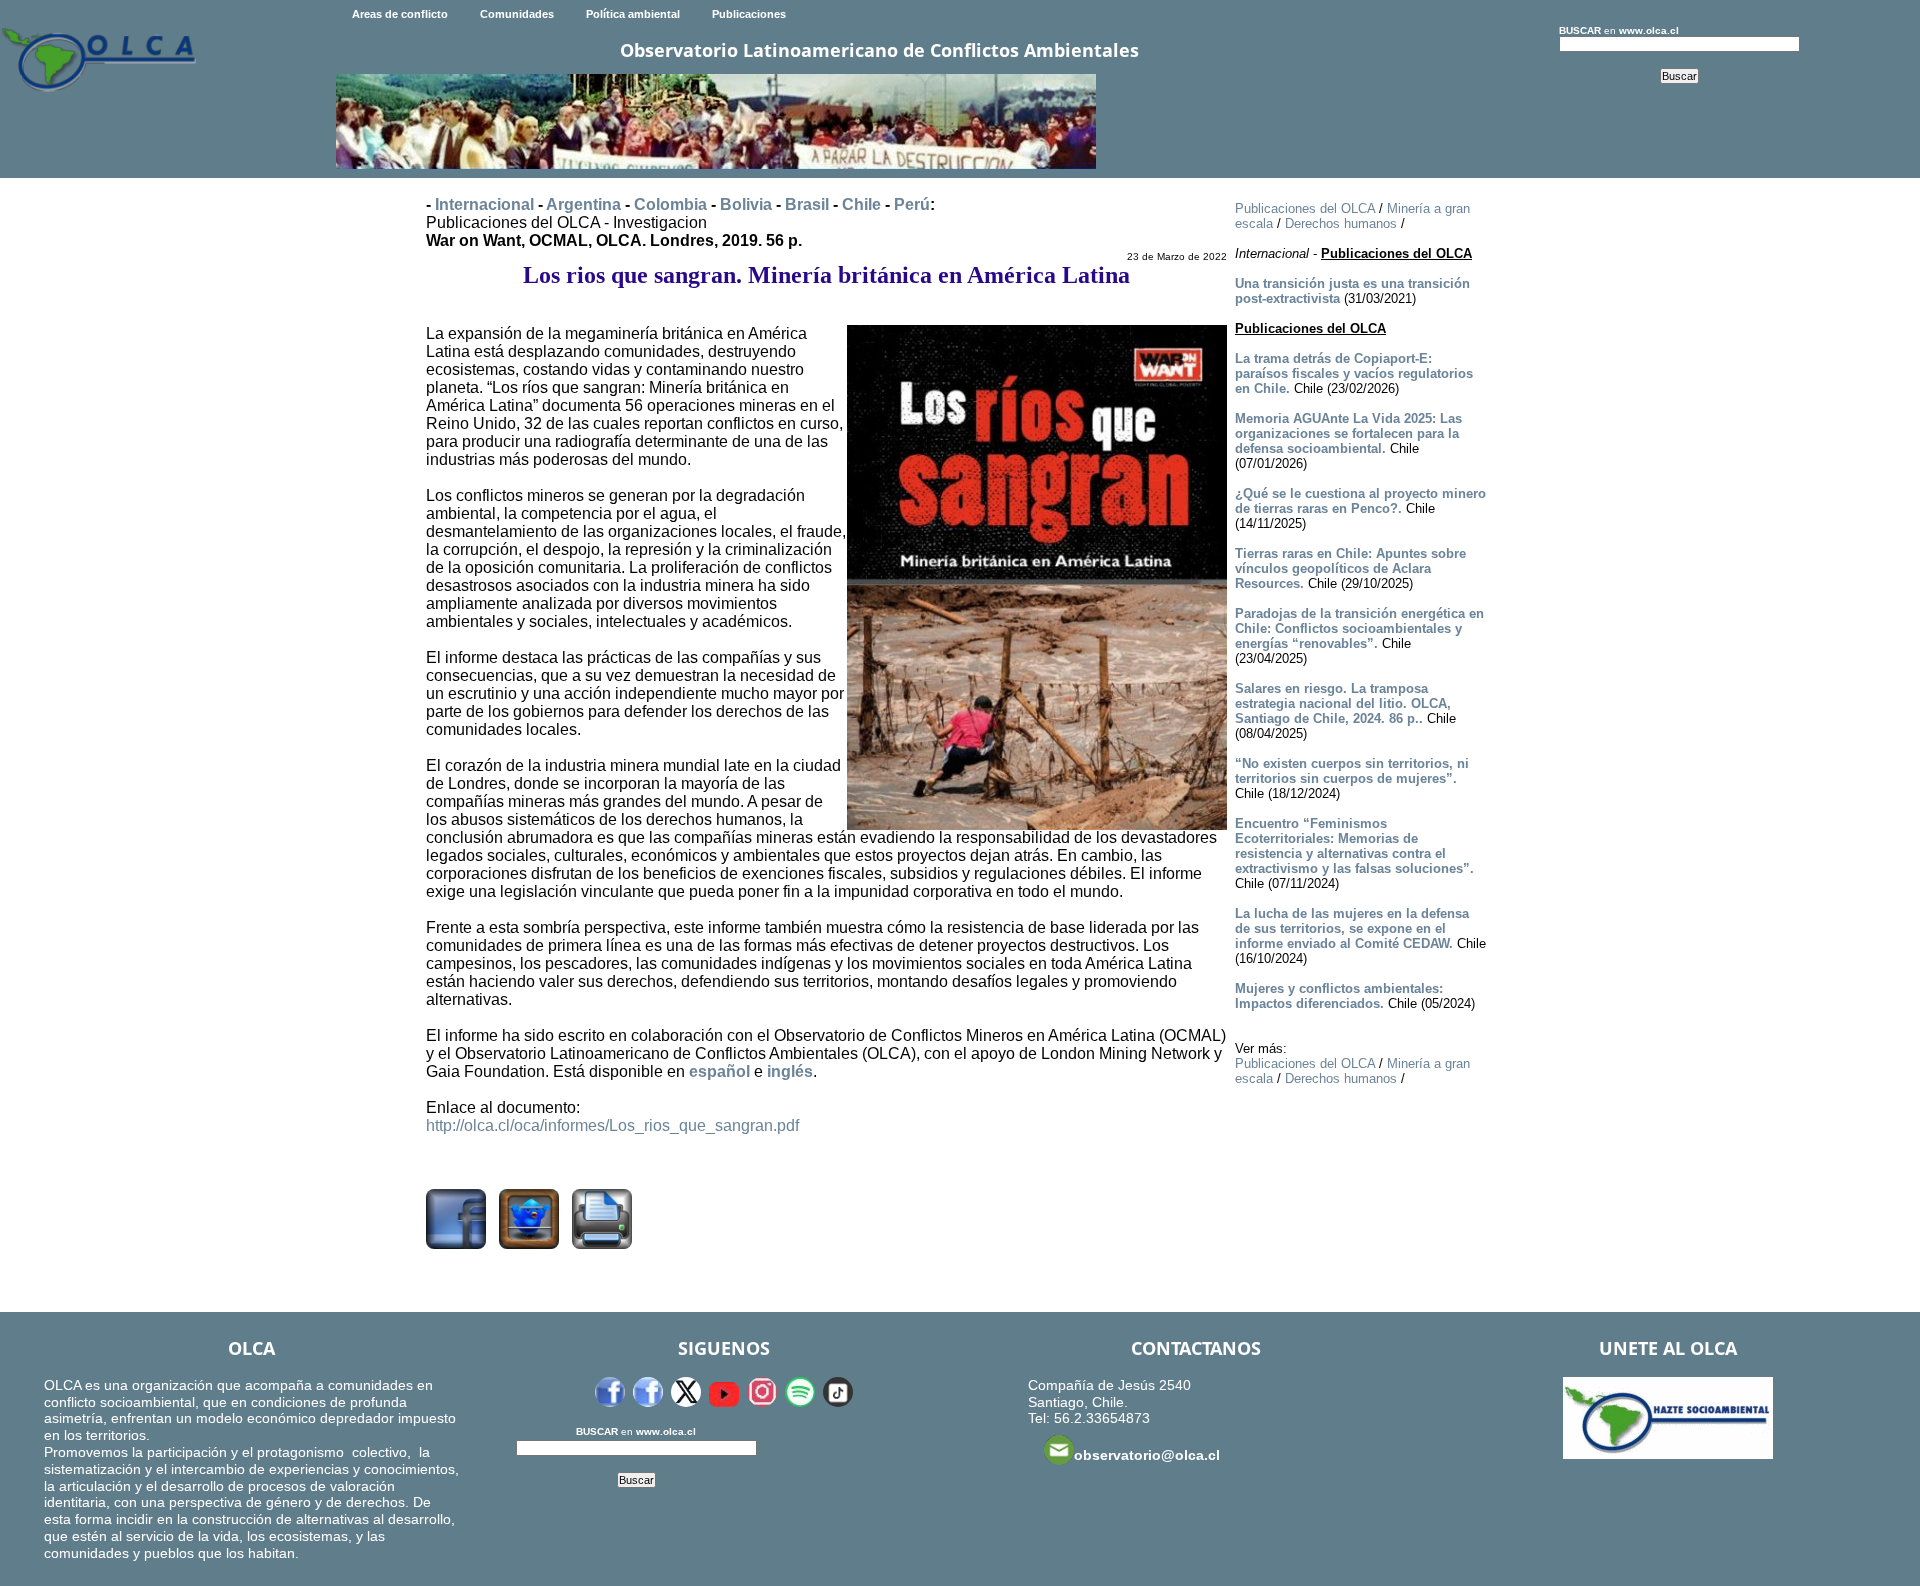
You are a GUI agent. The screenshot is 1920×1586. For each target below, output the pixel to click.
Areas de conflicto (400, 14)
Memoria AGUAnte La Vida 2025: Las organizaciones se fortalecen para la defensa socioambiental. (1348, 433)
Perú (912, 204)
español (719, 1071)
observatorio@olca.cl (1147, 1455)
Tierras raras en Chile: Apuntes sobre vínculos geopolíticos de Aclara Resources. (1350, 568)
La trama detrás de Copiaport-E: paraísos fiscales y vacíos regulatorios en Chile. (1354, 373)
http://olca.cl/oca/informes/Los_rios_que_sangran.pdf (612, 1125)
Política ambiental (633, 14)
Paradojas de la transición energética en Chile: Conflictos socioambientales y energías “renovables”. (1359, 628)
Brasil (807, 204)
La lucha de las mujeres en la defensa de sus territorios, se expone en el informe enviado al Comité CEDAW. (1352, 928)
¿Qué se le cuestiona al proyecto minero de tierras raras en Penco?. (1360, 501)
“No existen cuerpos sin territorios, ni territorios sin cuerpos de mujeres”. (1352, 771)
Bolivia (746, 204)
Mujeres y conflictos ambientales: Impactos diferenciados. (1339, 996)
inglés (790, 1071)
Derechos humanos (1341, 223)
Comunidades (517, 14)
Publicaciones (749, 14)
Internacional (484, 204)
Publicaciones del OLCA (1305, 208)
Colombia (670, 204)
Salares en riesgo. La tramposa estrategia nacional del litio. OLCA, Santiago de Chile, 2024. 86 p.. (1343, 703)
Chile (861, 204)
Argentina (583, 204)
